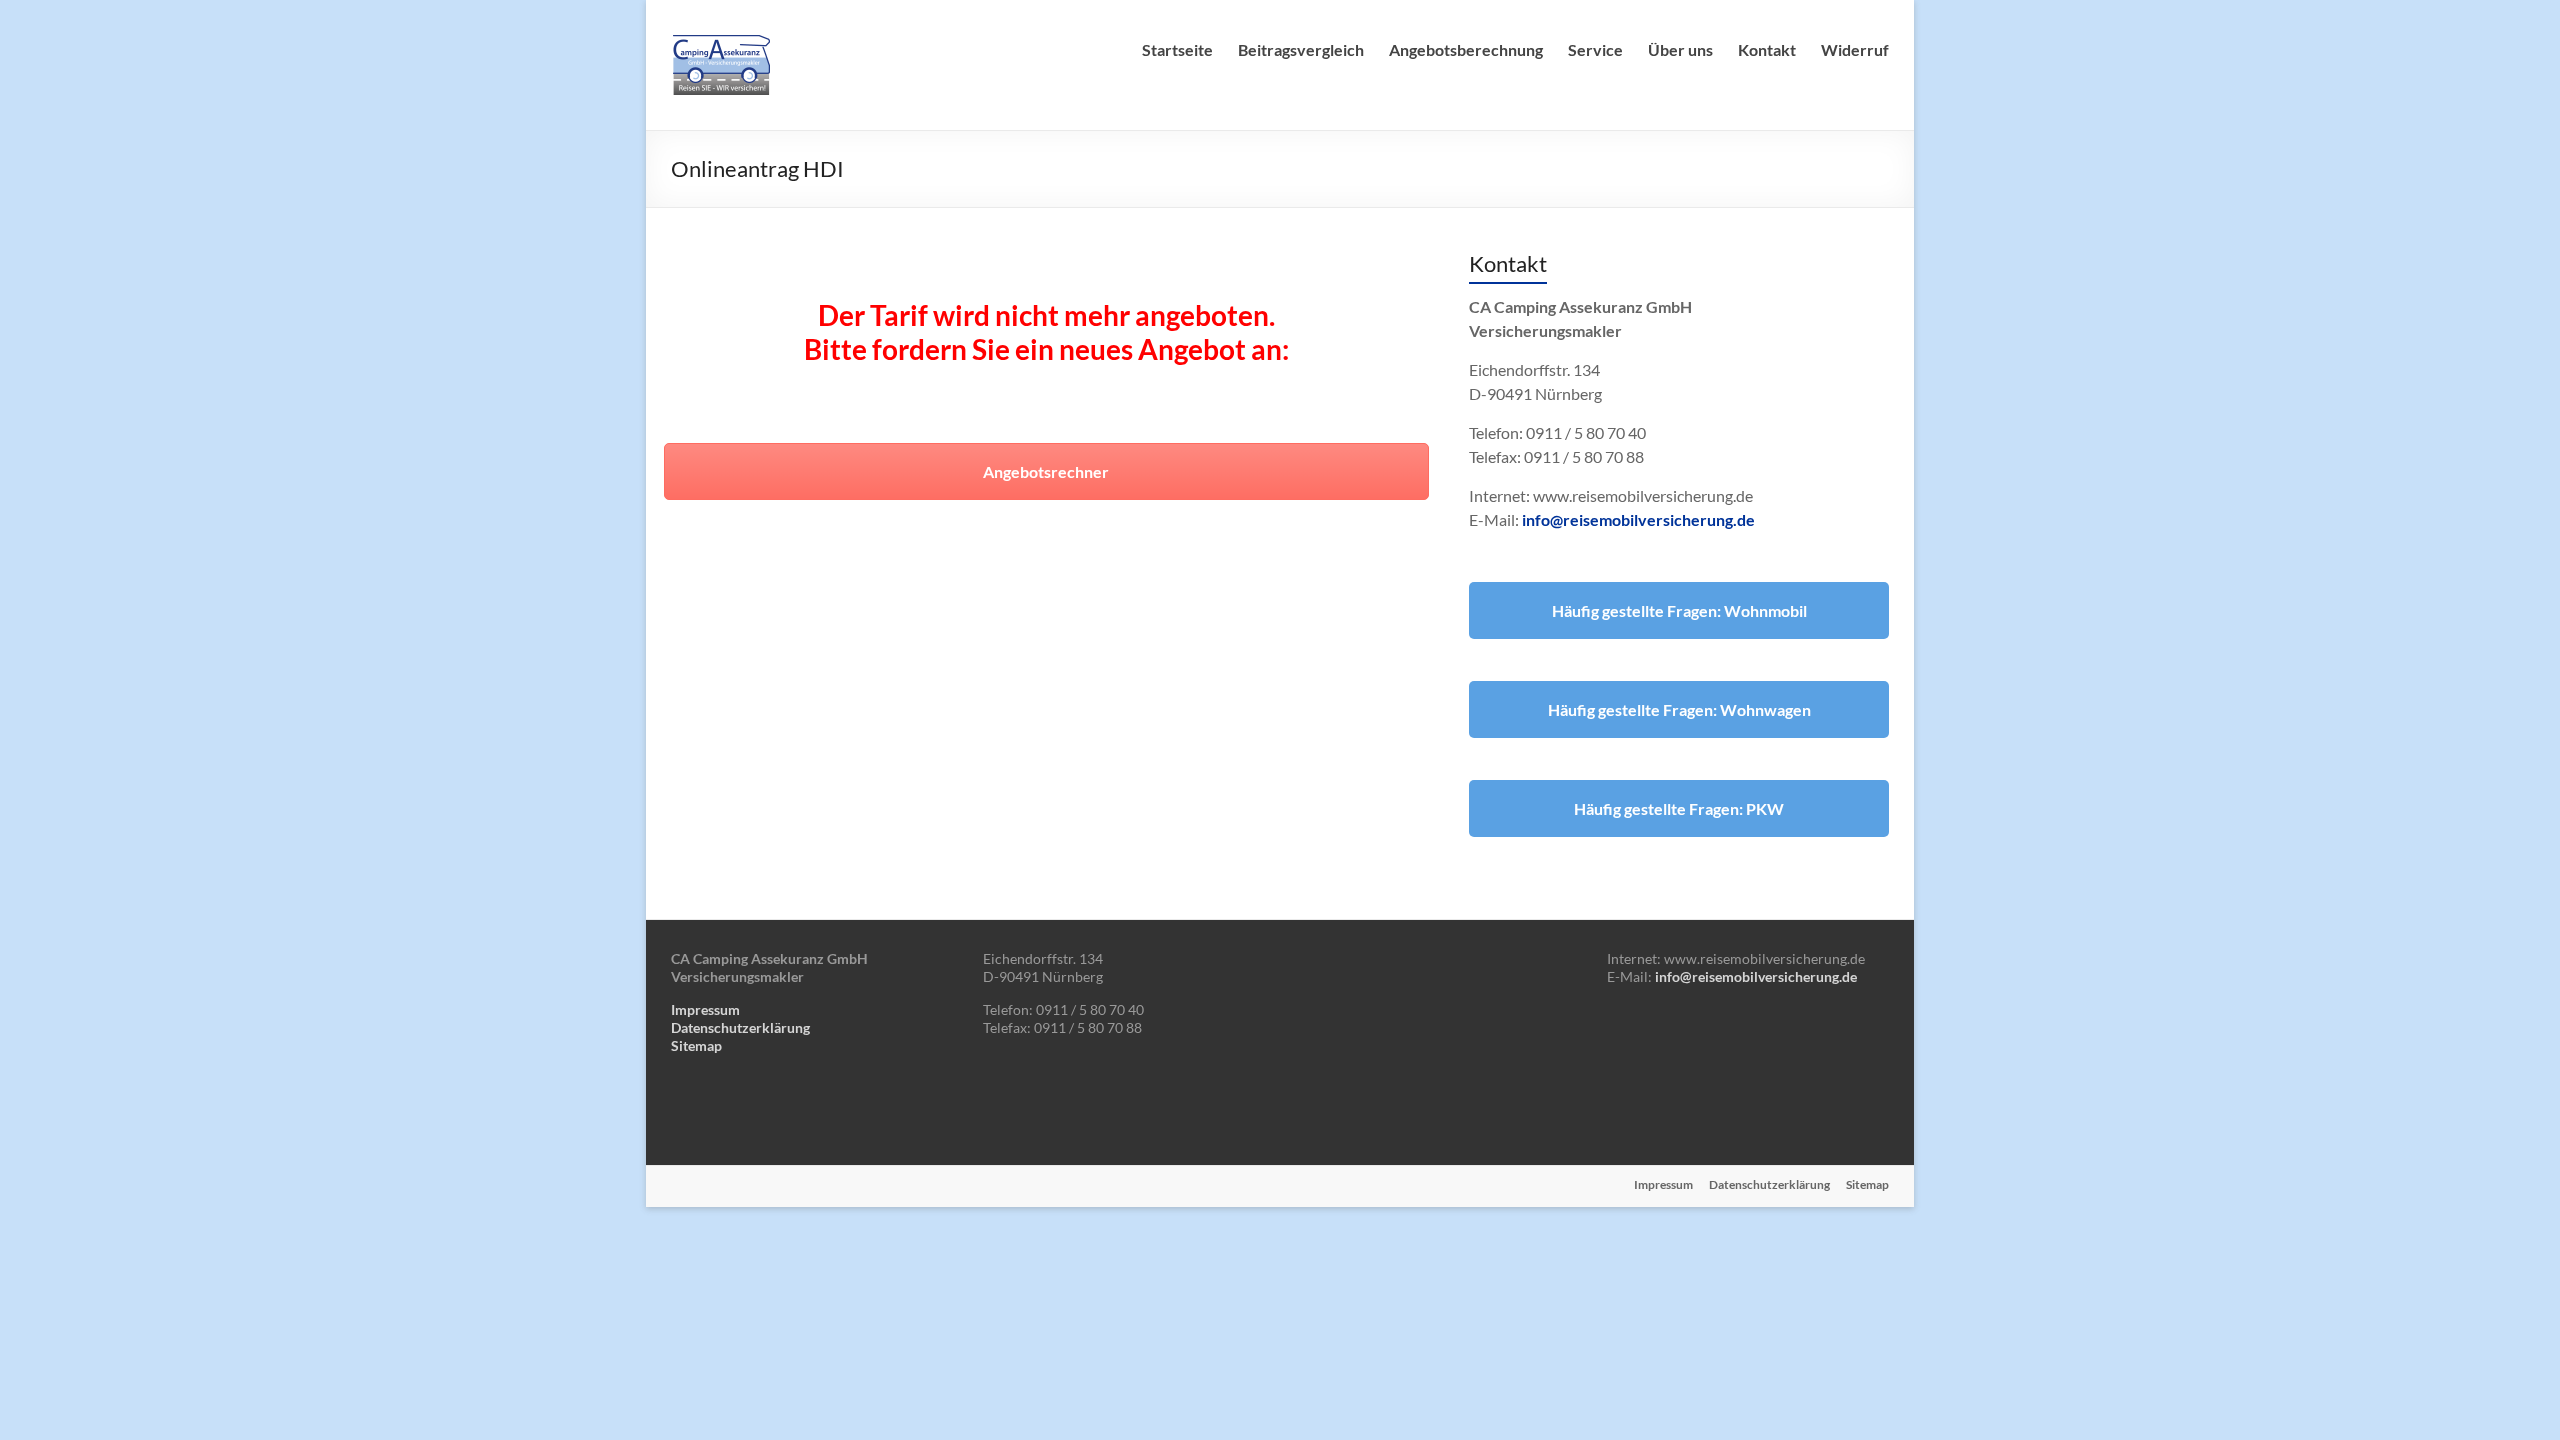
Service (1595, 49)
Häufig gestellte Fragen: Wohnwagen (1679, 709)
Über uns (1680, 49)
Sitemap (696, 1045)
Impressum (705, 1009)
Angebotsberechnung (1466, 49)
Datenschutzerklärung (740, 1027)
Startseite (1177, 49)
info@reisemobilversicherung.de (1638, 519)
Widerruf (1855, 49)
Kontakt (1767, 49)
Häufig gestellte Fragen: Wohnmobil (1679, 610)
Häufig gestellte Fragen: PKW (1679, 808)
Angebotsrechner (1046, 471)
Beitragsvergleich (1301, 49)
